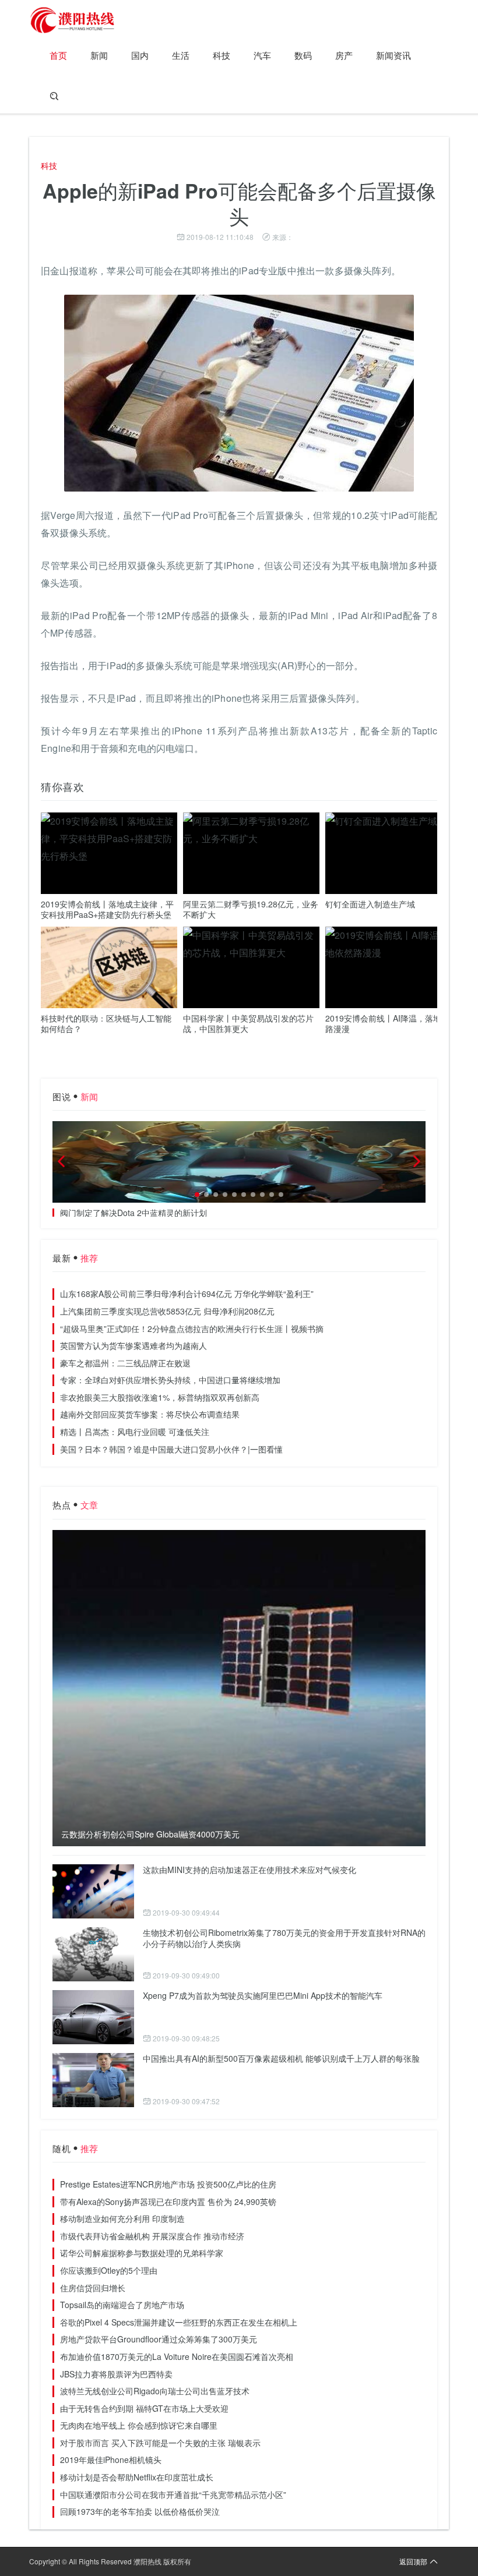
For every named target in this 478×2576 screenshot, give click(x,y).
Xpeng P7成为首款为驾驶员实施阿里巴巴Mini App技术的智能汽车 (263, 1995)
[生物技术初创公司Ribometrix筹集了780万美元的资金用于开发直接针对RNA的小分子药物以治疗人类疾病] (93, 1954)
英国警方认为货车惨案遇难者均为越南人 (133, 1345)
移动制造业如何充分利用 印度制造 (122, 2218)
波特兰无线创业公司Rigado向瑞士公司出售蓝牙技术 (155, 2391)
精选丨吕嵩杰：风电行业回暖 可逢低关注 (135, 1432)
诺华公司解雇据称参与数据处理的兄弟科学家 (142, 2253)
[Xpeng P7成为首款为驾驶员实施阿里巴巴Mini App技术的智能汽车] (93, 2017)
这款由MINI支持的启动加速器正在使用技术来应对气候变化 (249, 1870)
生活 (181, 55)
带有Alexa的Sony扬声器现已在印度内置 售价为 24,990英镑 (168, 2202)
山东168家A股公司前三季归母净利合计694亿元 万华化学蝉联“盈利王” (187, 1294)
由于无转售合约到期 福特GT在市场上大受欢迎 (144, 2408)
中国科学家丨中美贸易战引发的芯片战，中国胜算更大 (248, 1023)
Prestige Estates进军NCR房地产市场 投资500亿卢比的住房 (168, 2184)
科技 (222, 55)
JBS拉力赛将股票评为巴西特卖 (116, 2374)
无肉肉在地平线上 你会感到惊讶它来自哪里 (139, 2425)
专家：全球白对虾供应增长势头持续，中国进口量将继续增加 (170, 1380)
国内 (140, 55)
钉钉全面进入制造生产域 (370, 904)
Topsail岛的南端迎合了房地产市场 (122, 2305)
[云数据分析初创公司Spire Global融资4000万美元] (239, 1688)
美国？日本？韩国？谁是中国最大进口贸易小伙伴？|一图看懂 (171, 1449)
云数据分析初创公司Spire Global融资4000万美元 (150, 1834)
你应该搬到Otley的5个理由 (109, 2270)
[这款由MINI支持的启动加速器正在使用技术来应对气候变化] (93, 1891)
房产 (344, 55)
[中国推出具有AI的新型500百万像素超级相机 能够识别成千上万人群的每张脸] (93, 2080)
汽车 (262, 55)
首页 (58, 55)
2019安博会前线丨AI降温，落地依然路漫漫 (391, 1023)
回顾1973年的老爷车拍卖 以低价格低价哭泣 (140, 2511)
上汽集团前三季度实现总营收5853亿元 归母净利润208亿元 (167, 1311)
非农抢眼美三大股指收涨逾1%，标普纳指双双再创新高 (160, 1397)
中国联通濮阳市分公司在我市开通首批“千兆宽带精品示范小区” (173, 2494)
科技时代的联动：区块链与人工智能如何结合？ (106, 1023)
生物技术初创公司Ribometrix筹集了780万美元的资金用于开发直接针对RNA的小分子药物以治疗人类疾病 (284, 1938)
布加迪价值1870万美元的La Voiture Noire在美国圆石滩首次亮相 (177, 2356)
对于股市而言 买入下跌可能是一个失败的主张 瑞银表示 (160, 2443)
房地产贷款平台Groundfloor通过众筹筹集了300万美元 (159, 2339)
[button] (197, 1195)
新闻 (99, 55)
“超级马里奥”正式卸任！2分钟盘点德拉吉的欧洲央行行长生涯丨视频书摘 (192, 1328)
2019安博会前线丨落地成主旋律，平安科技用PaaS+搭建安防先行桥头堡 (107, 909)
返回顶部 (413, 2561)
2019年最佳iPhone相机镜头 (111, 2460)
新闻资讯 (393, 55)
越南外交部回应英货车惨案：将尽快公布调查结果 (150, 1414)
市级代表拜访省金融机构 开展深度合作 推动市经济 (152, 2236)
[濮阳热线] (73, 20)
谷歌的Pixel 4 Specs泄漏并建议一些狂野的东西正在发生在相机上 (179, 2322)
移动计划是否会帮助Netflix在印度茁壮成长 (137, 2477)
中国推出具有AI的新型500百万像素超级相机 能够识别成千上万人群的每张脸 (281, 2058)
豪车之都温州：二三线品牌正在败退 (125, 1363)
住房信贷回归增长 (93, 2288)
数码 (303, 55)
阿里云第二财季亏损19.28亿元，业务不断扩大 (251, 909)
